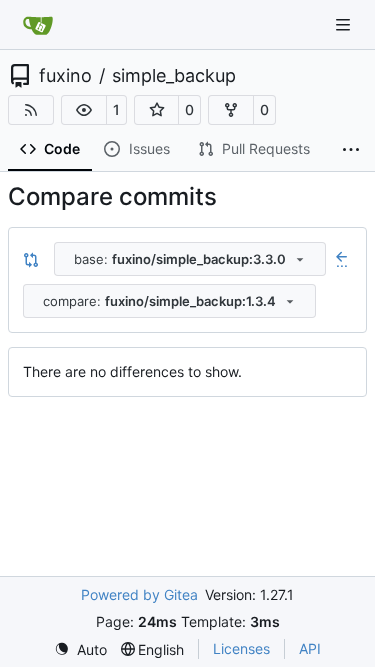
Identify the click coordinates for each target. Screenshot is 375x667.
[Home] (38, 25)
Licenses (241, 648)
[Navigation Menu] (345, 24)
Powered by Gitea (139, 594)
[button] (84, 110)
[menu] (80, 649)
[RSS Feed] (31, 110)
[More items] (351, 150)
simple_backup (174, 76)
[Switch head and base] (31, 259)
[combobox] (190, 259)
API (310, 648)
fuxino (65, 76)
